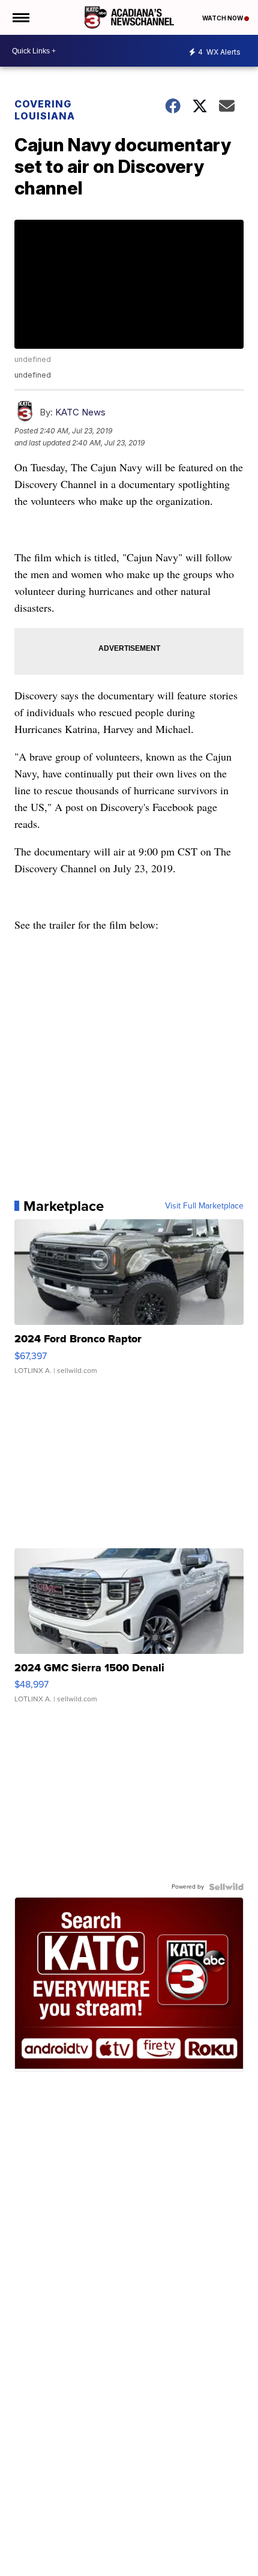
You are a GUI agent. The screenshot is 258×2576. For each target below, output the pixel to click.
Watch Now (223, 18)
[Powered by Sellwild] (226, 1887)
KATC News (80, 412)
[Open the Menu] (20, 17)
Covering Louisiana (45, 110)
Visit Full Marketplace (204, 1206)
